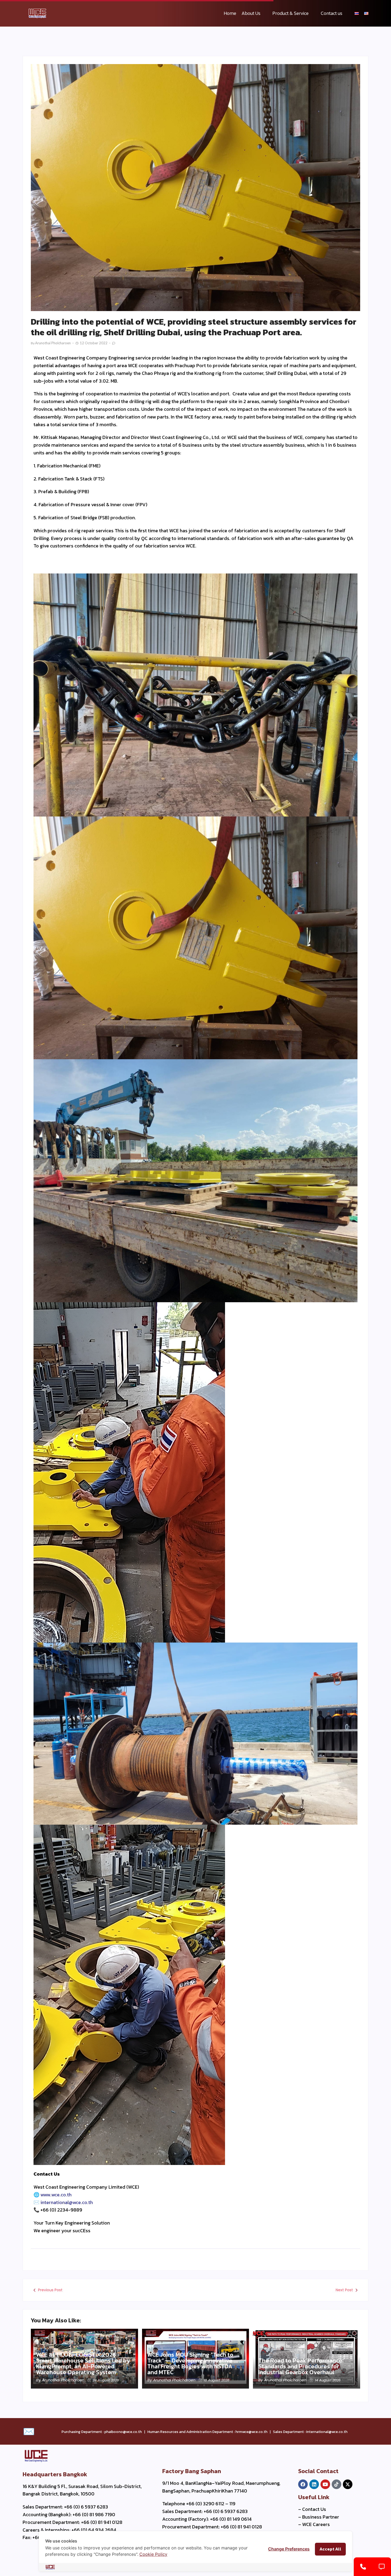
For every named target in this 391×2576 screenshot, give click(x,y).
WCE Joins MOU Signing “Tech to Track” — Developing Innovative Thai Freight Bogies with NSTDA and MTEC (190, 2364)
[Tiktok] (336, 2484)
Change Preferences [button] (289, 2549)
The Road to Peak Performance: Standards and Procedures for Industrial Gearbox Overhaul (301, 2366)
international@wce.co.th (67, 2202)
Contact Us (314, 2509)
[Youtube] (325, 2484)
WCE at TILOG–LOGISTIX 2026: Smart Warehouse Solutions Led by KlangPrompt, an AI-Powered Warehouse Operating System (83, 2364)
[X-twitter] (348, 2484)
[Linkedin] (314, 2484)
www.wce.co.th (56, 2195)
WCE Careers (316, 2524)
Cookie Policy (153, 2554)
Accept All (330, 2549)
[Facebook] (303, 2484)
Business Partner (321, 2517)
